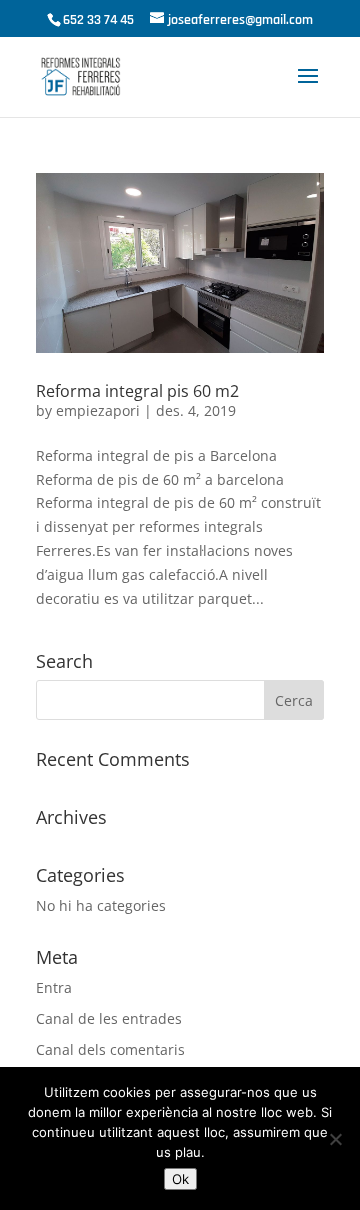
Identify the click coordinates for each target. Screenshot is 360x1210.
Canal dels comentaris (110, 1049)
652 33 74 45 (98, 20)
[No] (335, 1139)
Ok (180, 1179)
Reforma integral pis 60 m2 (137, 391)
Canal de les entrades (109, 1018)
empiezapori (98, 410)
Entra (54, 987)
